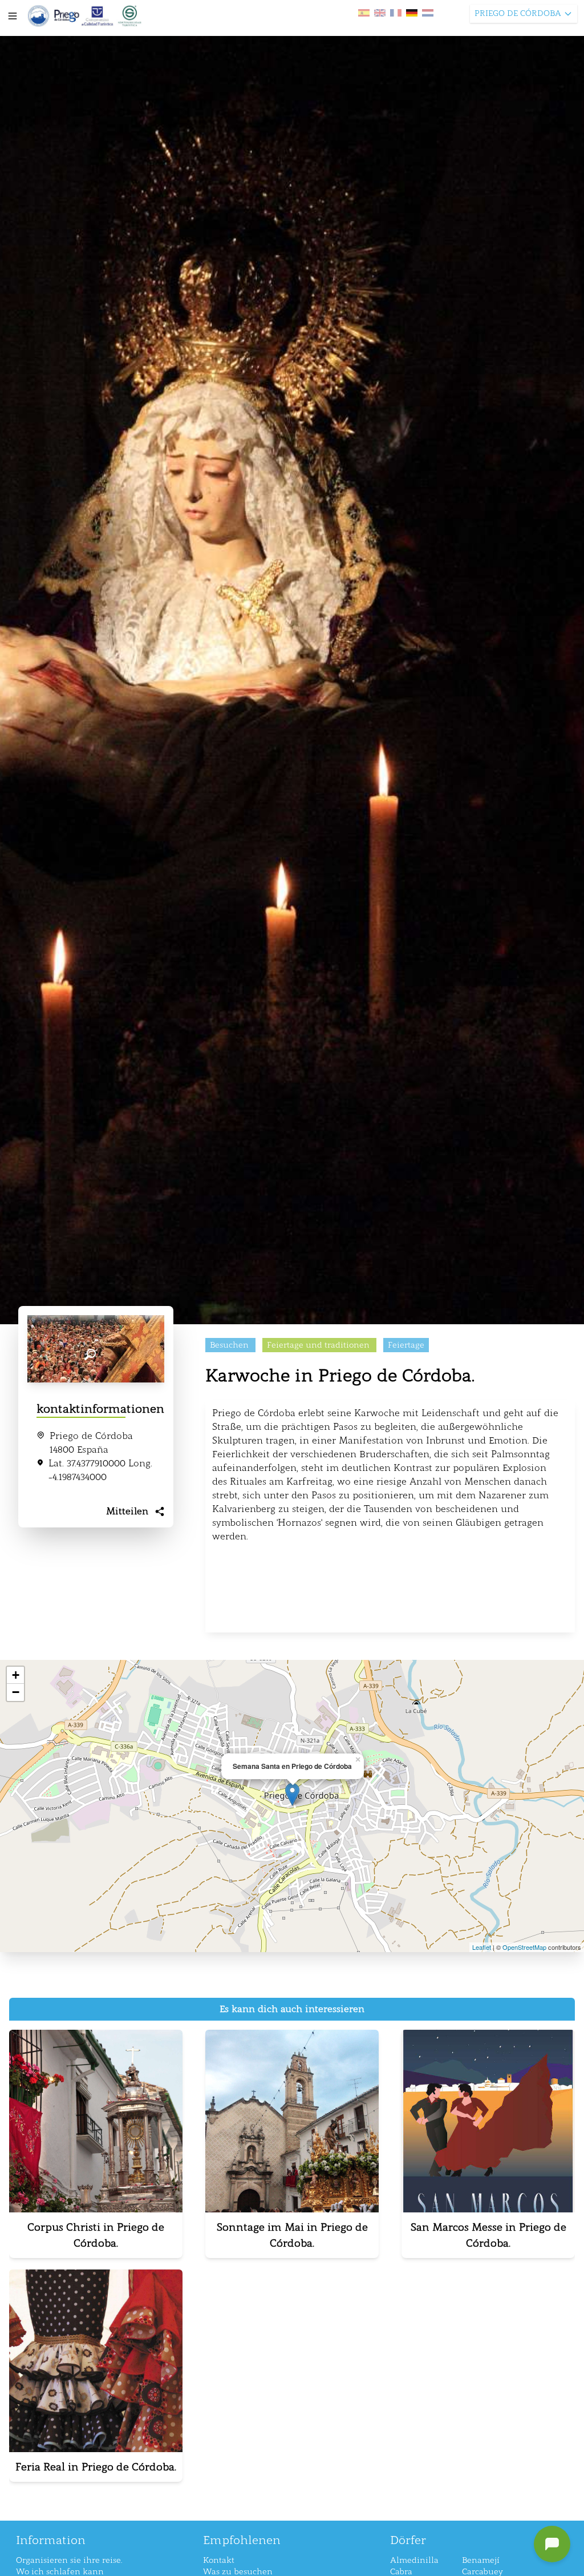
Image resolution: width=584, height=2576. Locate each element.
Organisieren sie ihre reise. (69, 2560)
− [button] (16, 1692)
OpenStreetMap (524, 1947)
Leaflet (482, 1947)
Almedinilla (414, 2560)
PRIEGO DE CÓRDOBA (518, 13)
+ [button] (16, 1675)
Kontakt (219, 2560)
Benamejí (481, 2560)
